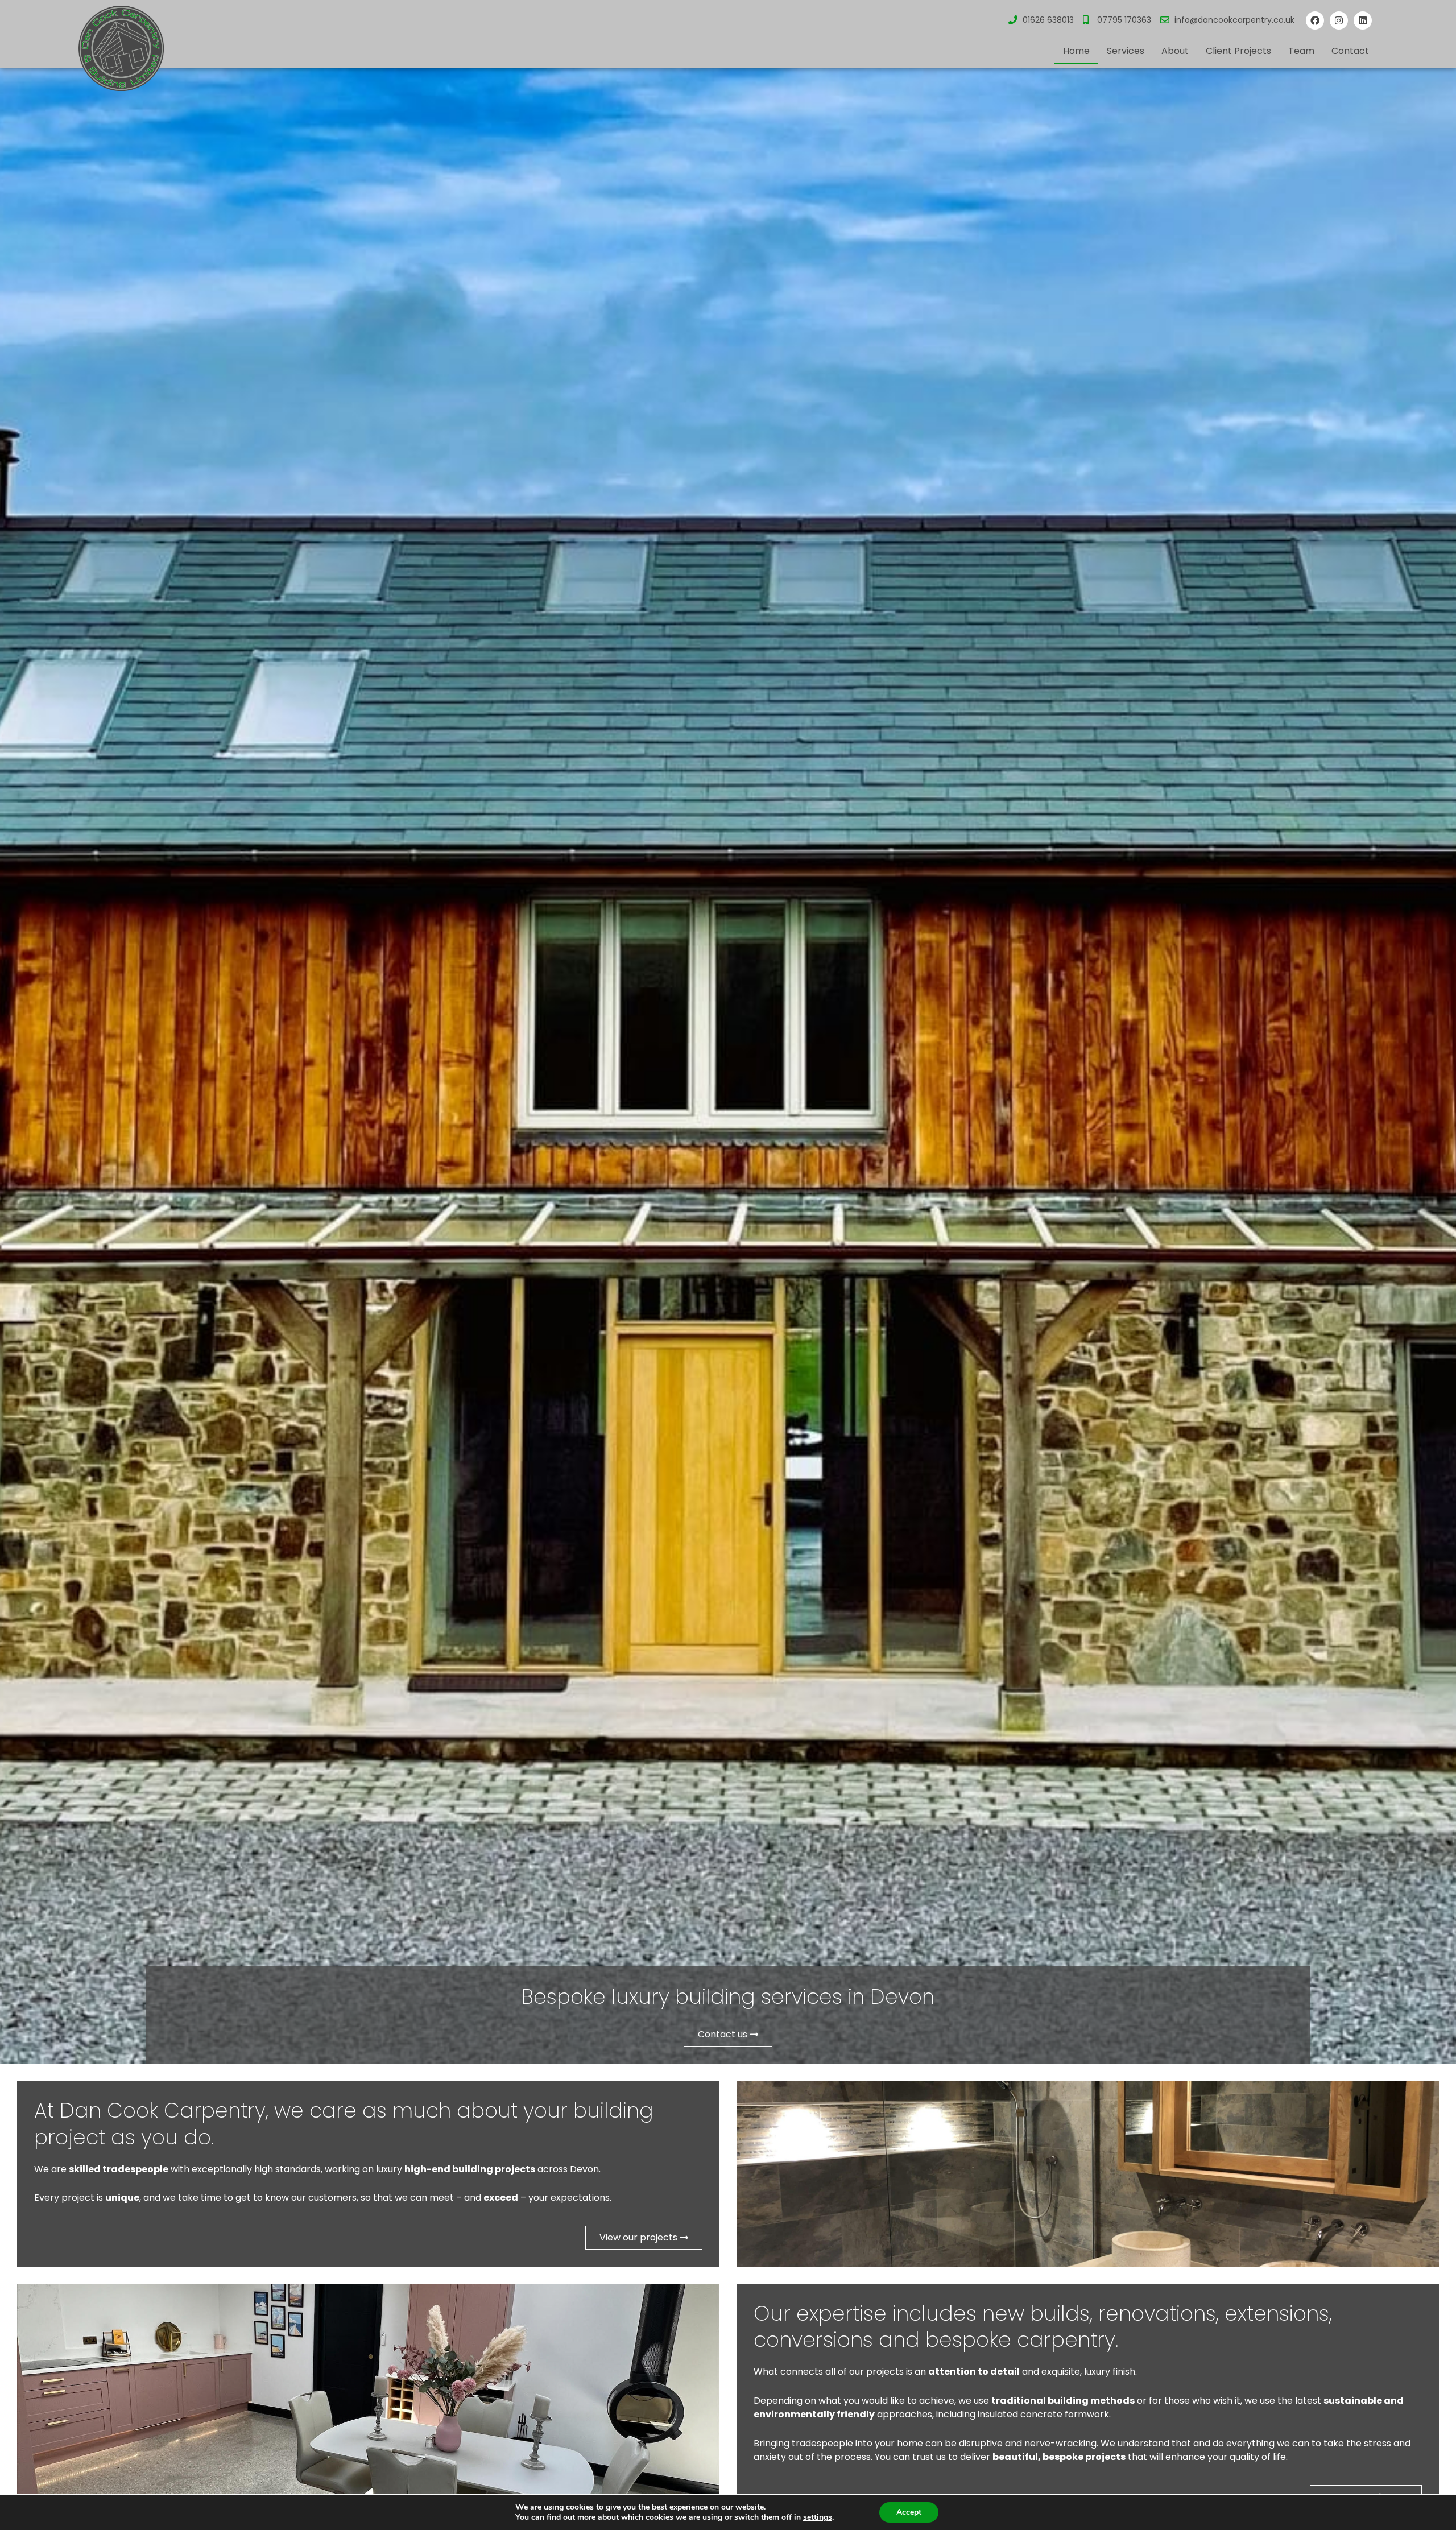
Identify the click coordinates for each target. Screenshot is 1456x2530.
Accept (909, 2512)
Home (1076, 51)
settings (818, 2517)
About (1175, 51)
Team (1301, 51)
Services (1126, 51)
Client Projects (1238, 51)
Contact (1350, 51)
